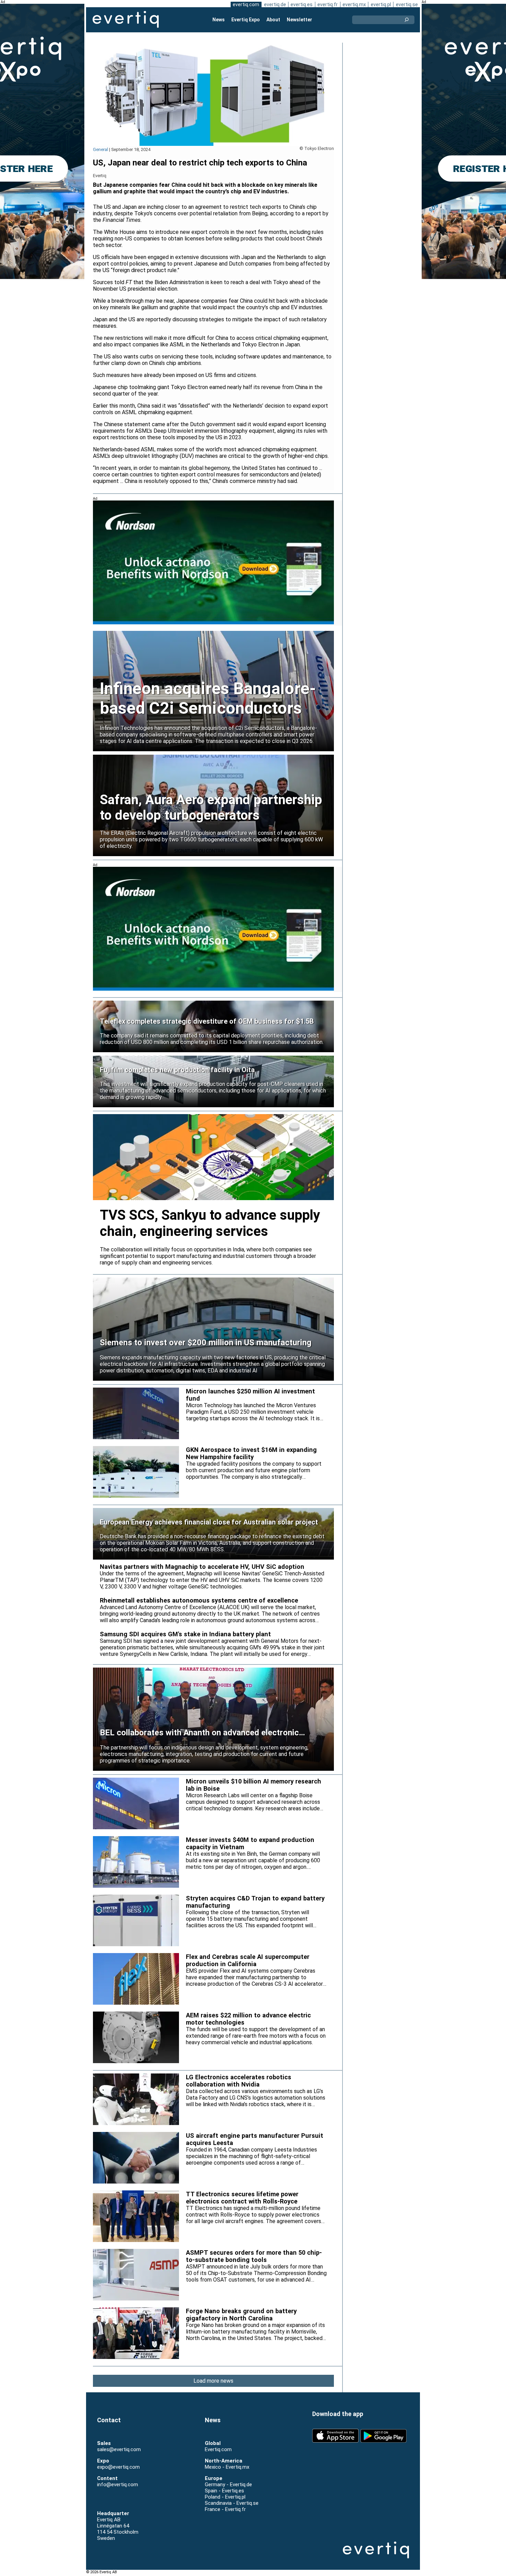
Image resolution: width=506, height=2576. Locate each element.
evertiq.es (302, 4)
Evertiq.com (218, 2449)
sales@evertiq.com (119, 2449)
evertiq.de (275, 4)
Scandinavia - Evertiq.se (232, 2503)
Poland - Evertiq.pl (225, 2497)
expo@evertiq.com (118, 2467)
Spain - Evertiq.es (224, 2491)
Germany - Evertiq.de (228, 2485)
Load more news (213, 2381)
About (273, 20)
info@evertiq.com (118, 2485)
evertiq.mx (354, 4)
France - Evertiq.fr (225, 2509)
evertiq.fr (328, 4)
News (219, 20)
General (101, 149)
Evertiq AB (126, 20)
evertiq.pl (381, 4)
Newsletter (299, 20)
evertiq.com (246, 4)
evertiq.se (407, 4)
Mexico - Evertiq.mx (227, 2467)
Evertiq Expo (246, 20)
